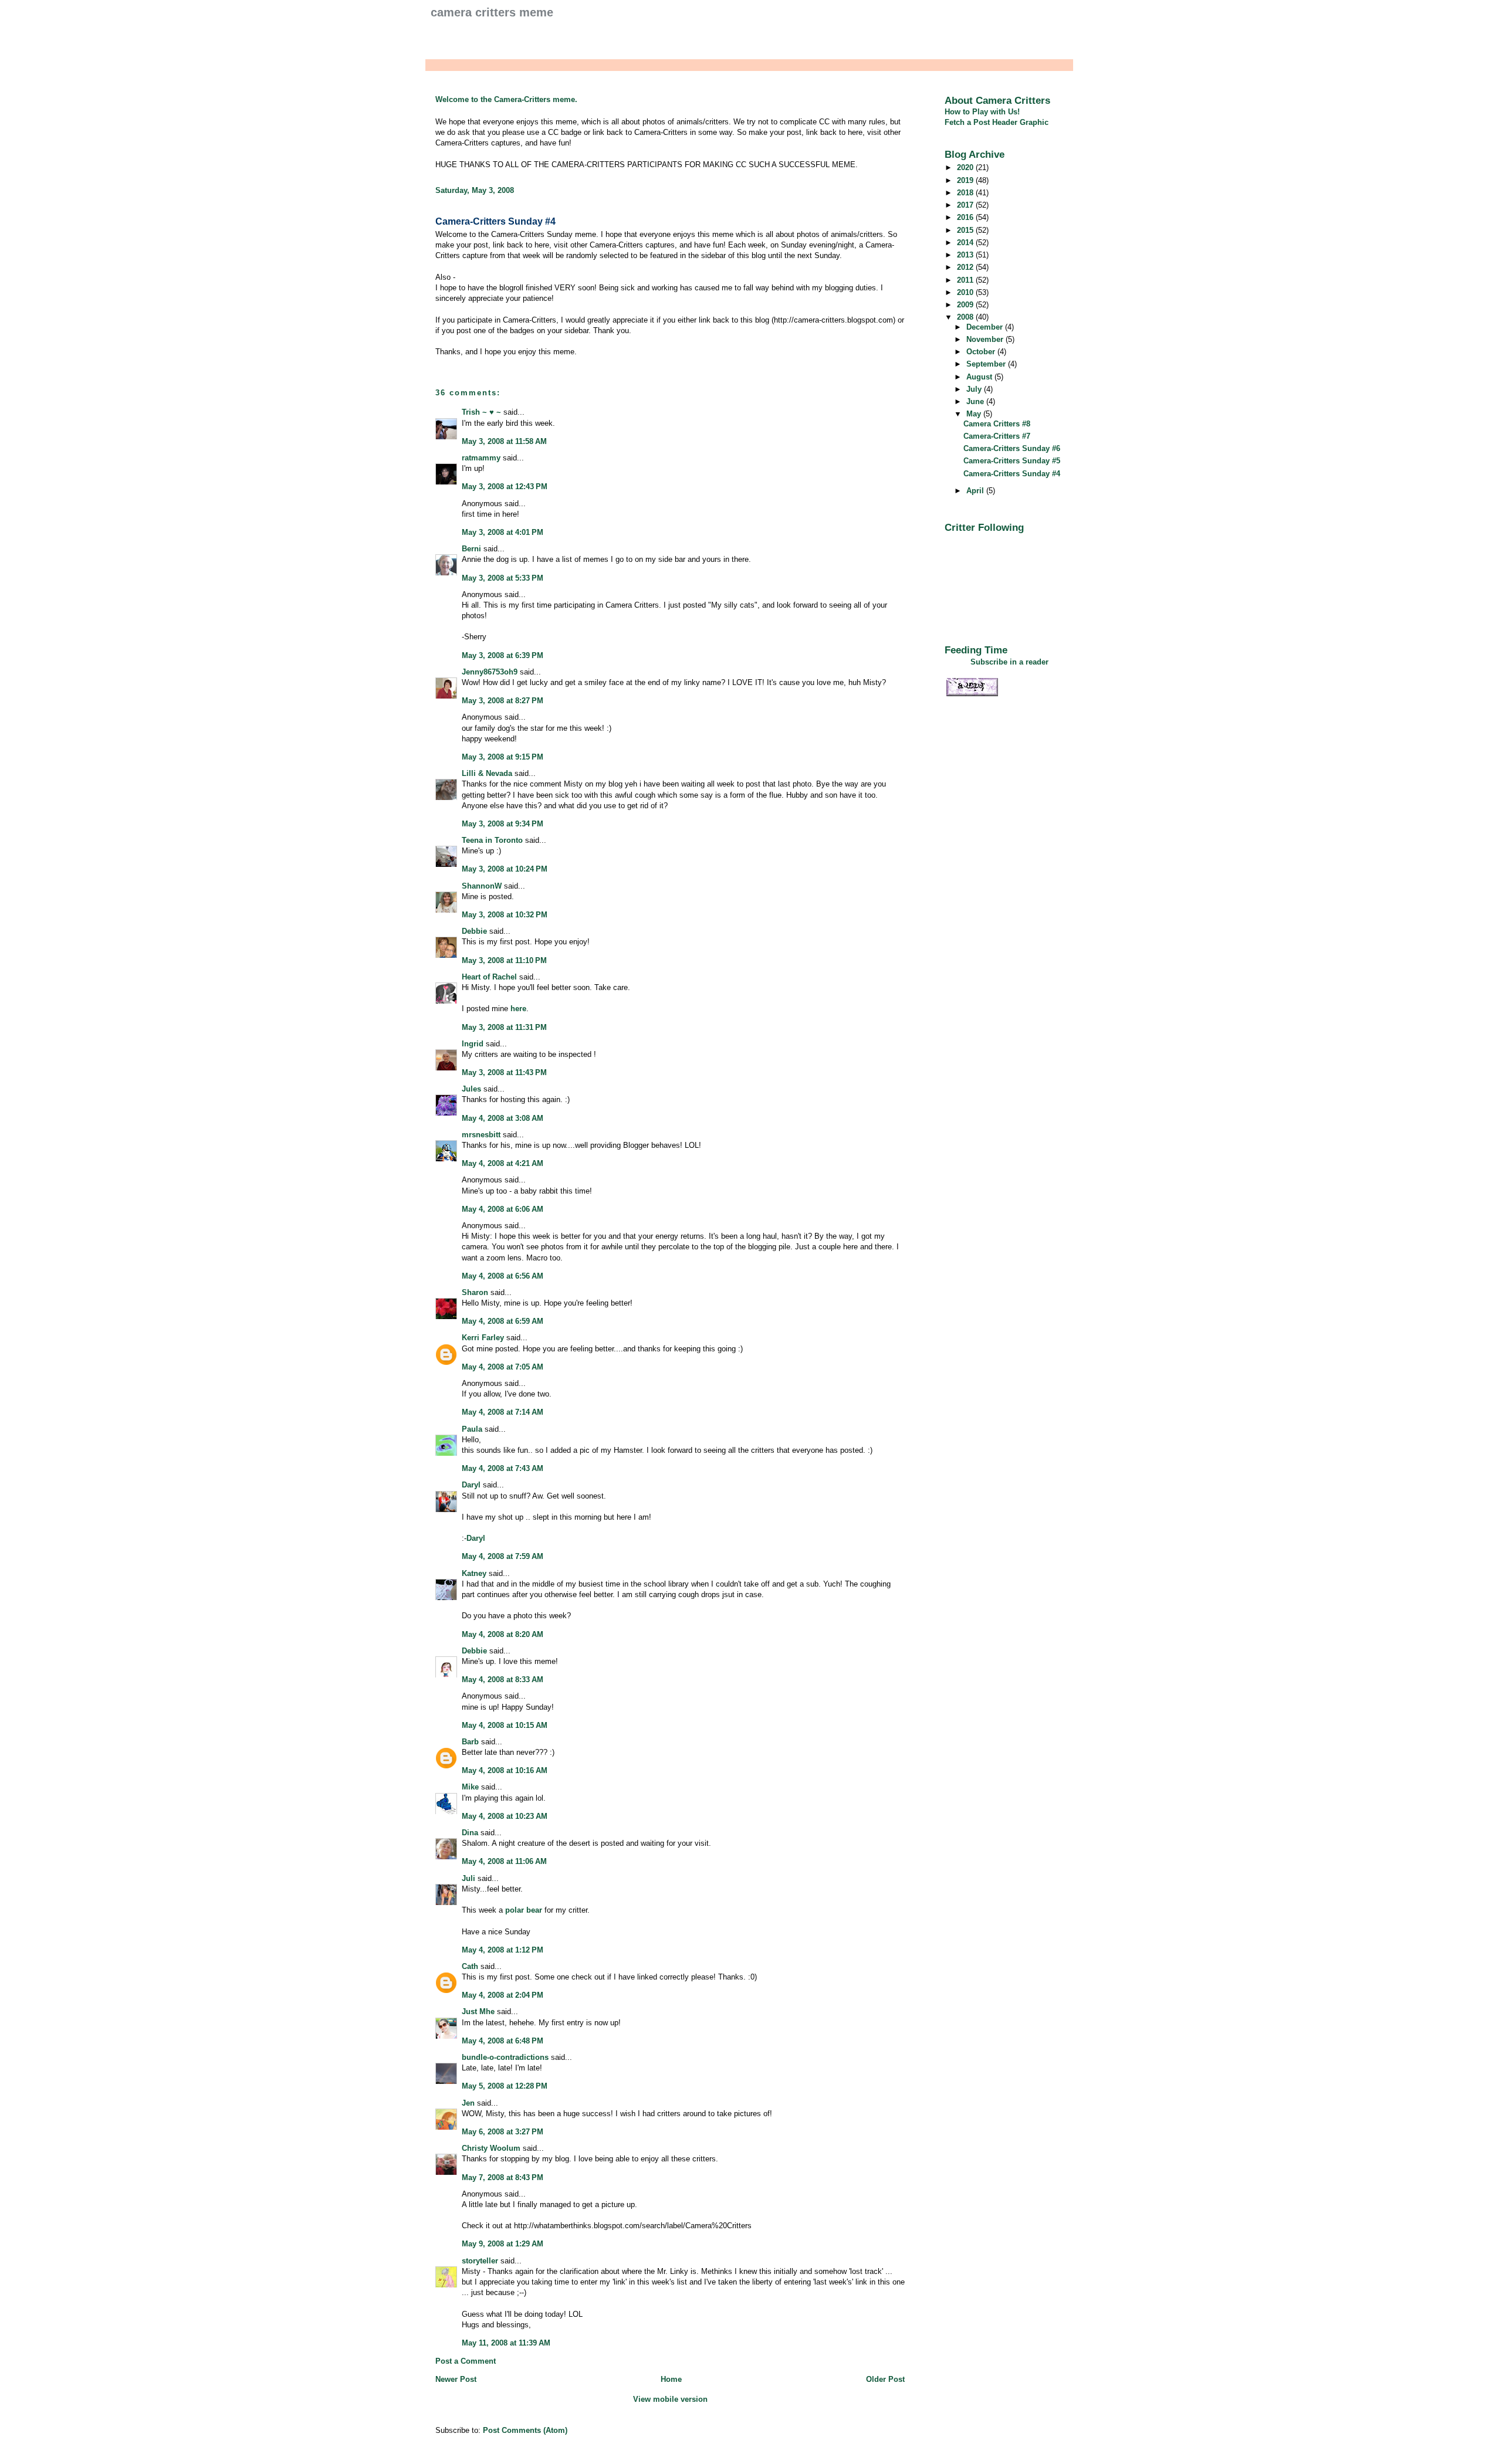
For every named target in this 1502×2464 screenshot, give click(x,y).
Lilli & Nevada (487, 773)
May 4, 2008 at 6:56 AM (503, 1276)
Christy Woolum (491, 2148)
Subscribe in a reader (1009, 662)
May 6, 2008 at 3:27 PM (503, 2132)
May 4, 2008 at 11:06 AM (504, 1861)
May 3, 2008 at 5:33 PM (503, 578)
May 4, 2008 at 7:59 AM (503, 1556)
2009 (966, 305)
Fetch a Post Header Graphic (997, 122)
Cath (470, 1966)
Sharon (475, 1292)
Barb (470, 1742)
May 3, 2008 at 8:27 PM (503, 701)
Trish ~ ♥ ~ (481, 412)
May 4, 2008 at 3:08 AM (503, 1118)
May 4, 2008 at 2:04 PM (503, 1995)
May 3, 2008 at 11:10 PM (504, 960)
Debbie (474, 931)
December (986, 327)
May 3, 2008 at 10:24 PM (505, 869)
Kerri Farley (483, 1338)
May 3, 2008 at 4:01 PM (503, 532)
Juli (468, 1878)
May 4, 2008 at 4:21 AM (503, 1163)
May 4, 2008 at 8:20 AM (503, 1634)
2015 (966, 230)
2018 (966, 193)
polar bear (524, 1910)
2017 (966, 205)
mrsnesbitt (481, 1135)
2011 (966, 280)
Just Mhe (478, 2011)
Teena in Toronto (492, 840)
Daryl (471, 1485)
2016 (966, 217)
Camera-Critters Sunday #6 (1012, 448)
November (986, 339)
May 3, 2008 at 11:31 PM (504, 1027)
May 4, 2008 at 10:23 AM (505, 1816)
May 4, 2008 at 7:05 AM (503, 1367)
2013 (966, 255)
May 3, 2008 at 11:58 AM (504, 441)
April (976, 491)
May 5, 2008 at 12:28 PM (505, 2086)
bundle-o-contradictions (505, 2057)
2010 (966, 292)
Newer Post (456, 2379)
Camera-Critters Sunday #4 (495, 221)
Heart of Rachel (489, 977)
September (987, 364)
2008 (966, 317)
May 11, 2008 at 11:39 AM (506, 2343)
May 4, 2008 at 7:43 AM (503, 1468)
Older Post (885, 2379)
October (982, 352)
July (975, 389)
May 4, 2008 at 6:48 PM (503, 2041)
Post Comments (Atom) (525, 2430)
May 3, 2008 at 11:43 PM (504, 1072)
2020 (966, 167)
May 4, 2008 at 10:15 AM (505, 1725)
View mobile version (670, 2399)
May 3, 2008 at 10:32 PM (505, 915)
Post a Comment (466, 2361)
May (975, 414)
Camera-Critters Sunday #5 (1012, 461)
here (518, 1009)
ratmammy (481, 458)
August (980, 377)
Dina (470, 1833)
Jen (468, 2103)
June (976, 401)
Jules (471, 1089)
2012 (966, 267)
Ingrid (473, 1044)
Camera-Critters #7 (997, 436)
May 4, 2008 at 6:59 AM (503, 1321)
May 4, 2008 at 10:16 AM (505, 1770)
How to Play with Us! (982, 112)
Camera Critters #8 (997, 424)
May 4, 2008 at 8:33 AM (503, 1680)
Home (671, 2379)
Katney (474, 1573)
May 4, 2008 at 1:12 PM (503, 1950)
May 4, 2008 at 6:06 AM (503, 1209)
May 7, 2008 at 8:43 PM (503, 2177)
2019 (966, 180)
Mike (470, 1787)
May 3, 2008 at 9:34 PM (503, 824)
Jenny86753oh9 (490, 672)
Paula (472, 1429)
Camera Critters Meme (492, 12)
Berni (471, 549)
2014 (966, 243)
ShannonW (482, 886)
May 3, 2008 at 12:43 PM (505, 487)
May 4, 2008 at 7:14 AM (503, 1412)
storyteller (480, 2261)
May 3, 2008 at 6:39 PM (503, 655)
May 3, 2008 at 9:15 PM (503, 757)
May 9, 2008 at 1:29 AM (503, 2244)
